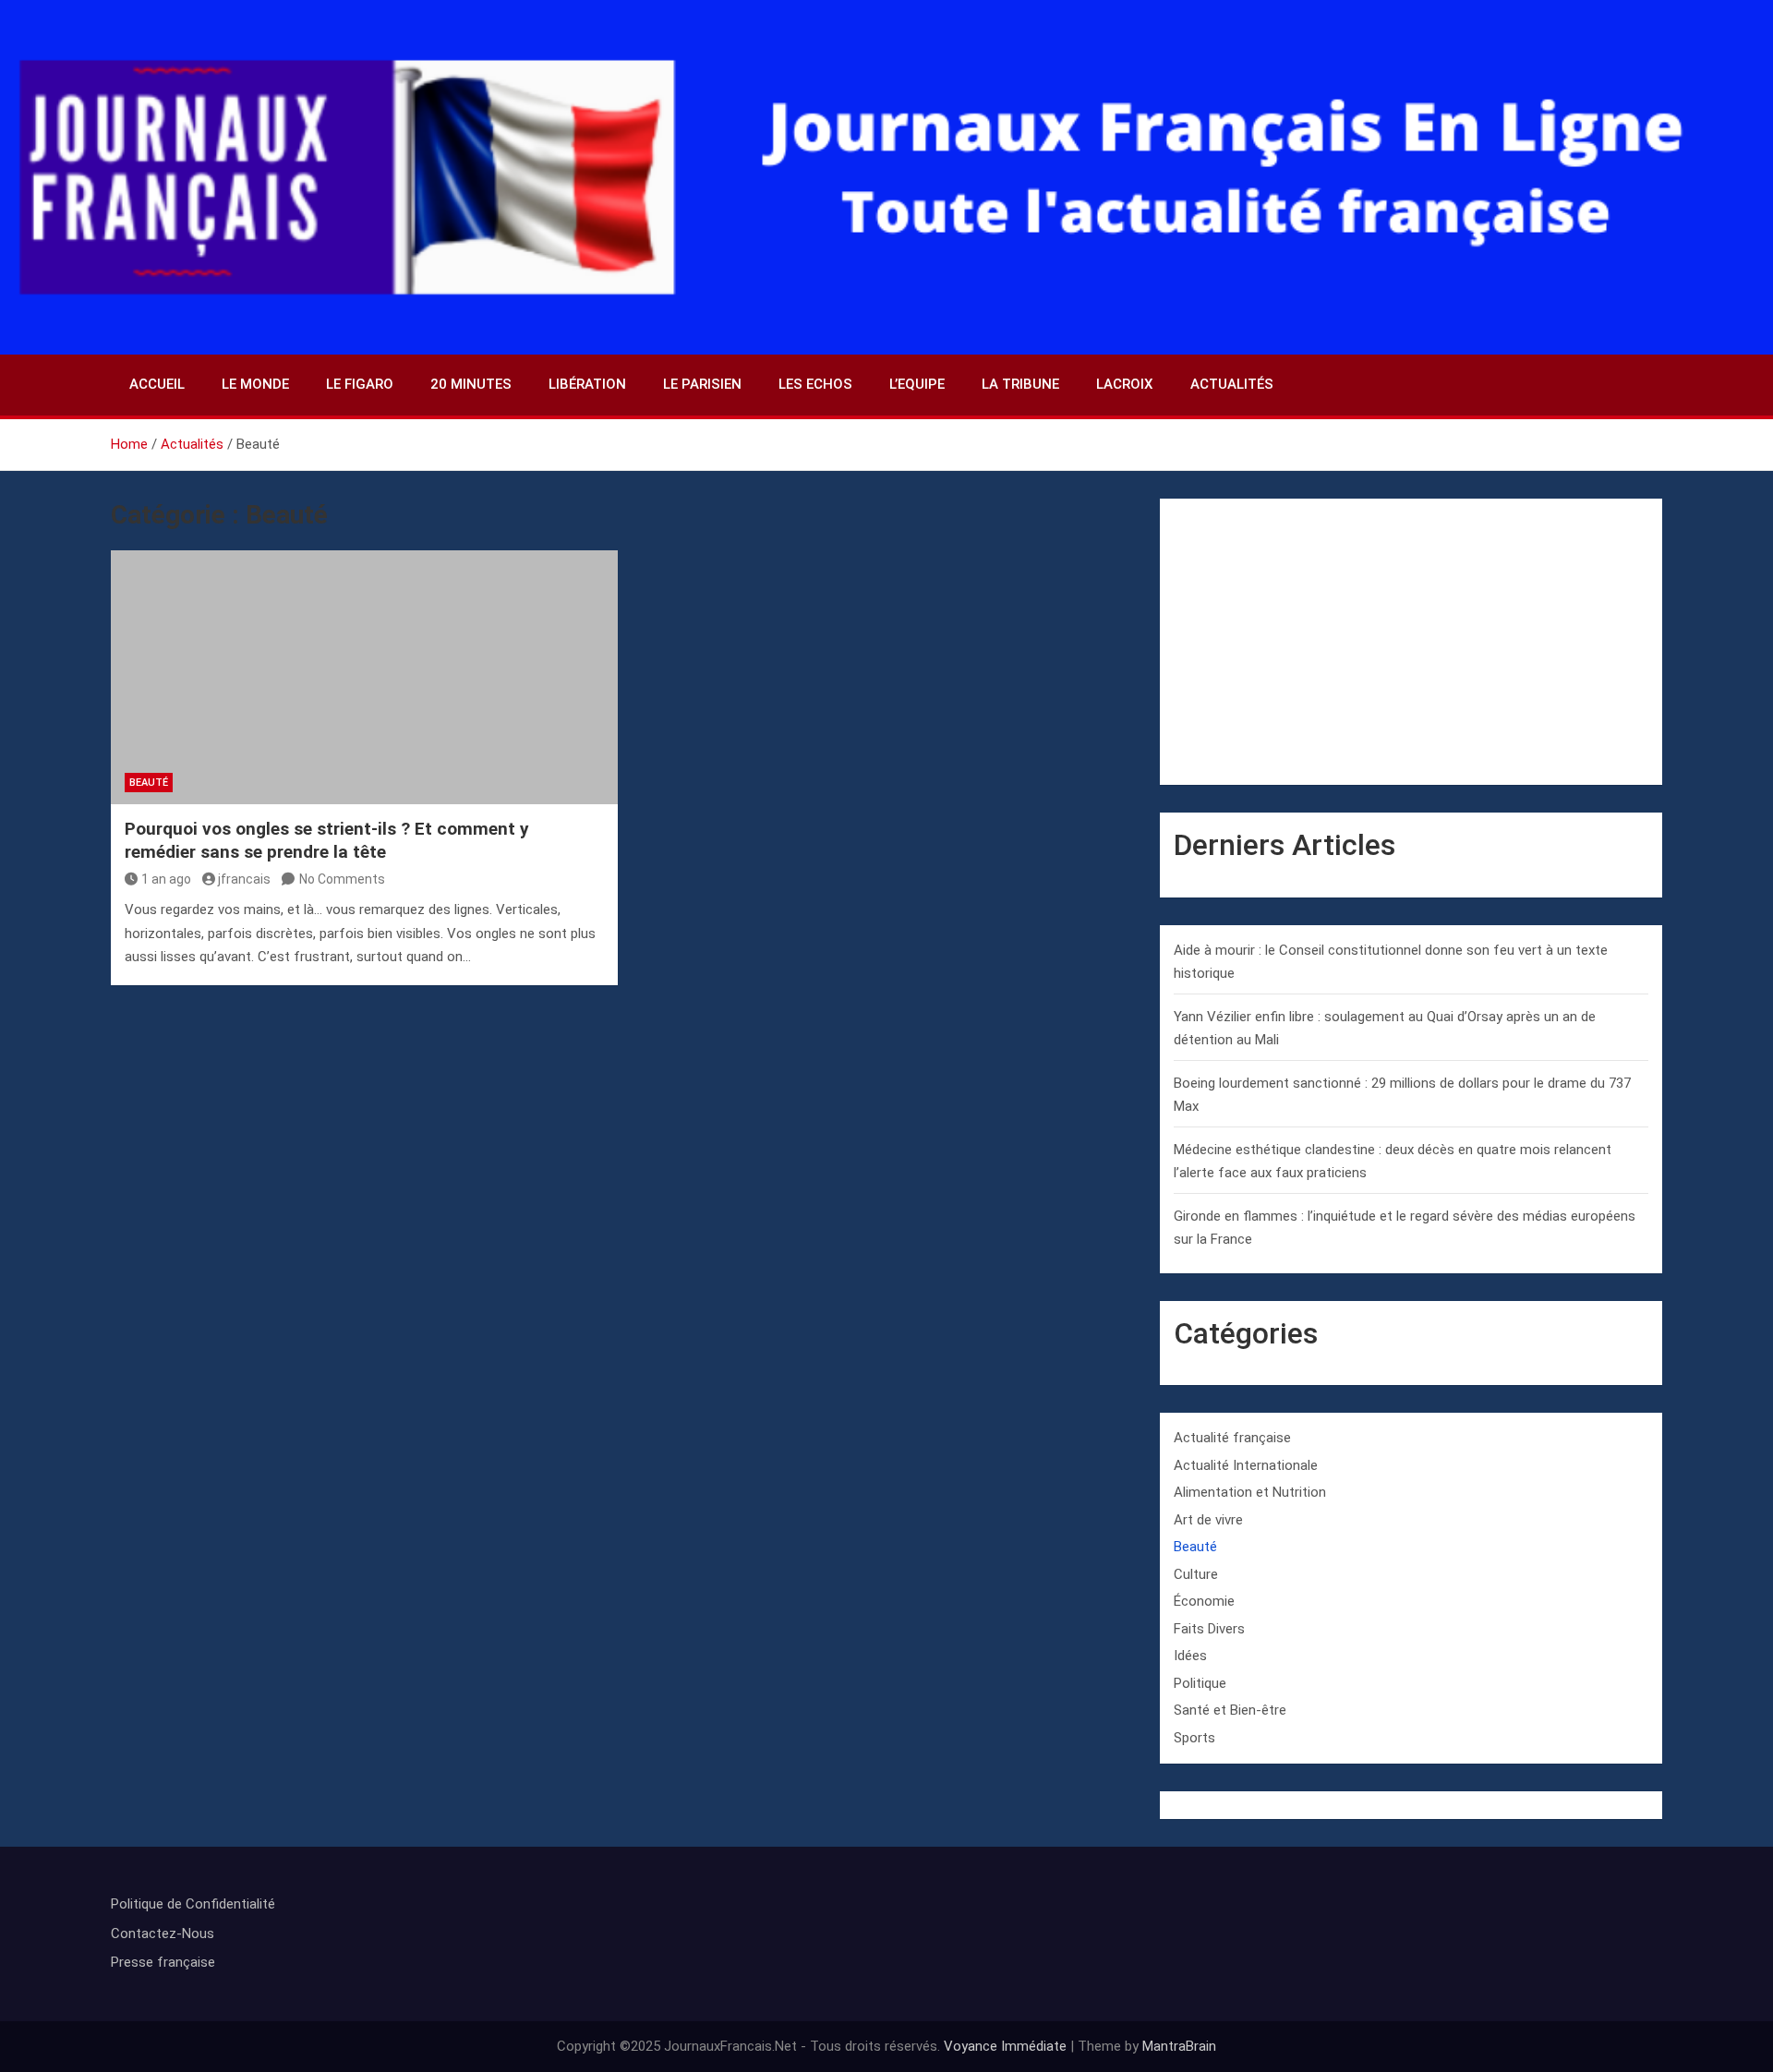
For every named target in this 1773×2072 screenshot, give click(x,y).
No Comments (342, 879)
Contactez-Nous (163, 1933)
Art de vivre (1208, 1520)
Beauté (149, 783)
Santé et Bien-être (1230, 1710)
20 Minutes (471, 384)
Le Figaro (360, 384)
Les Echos (815, 384)
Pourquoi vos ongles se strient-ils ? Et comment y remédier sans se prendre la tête (327, 840)
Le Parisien (702, 384)
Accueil (157, 384)
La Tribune (1020, 384)
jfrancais (244, 879)
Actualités (1232, 384)
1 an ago (166, 879)
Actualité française (1232, 1438)
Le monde (255, 384)
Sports (1194, 1738)
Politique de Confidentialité (193, 1904)
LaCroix (1125, 384)
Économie (1204, 1601)
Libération (587, 384)
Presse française (163, 1962)
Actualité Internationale (1246, 1465)
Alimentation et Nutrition (1250, 1492)
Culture (1196, 1574)
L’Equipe (917, 384)
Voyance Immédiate (1005, 2046)
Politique (1200, 1683)
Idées (1190, 1656)
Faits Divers (1209, 1629)
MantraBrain (1179, 2046)
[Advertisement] (1411, 642)
